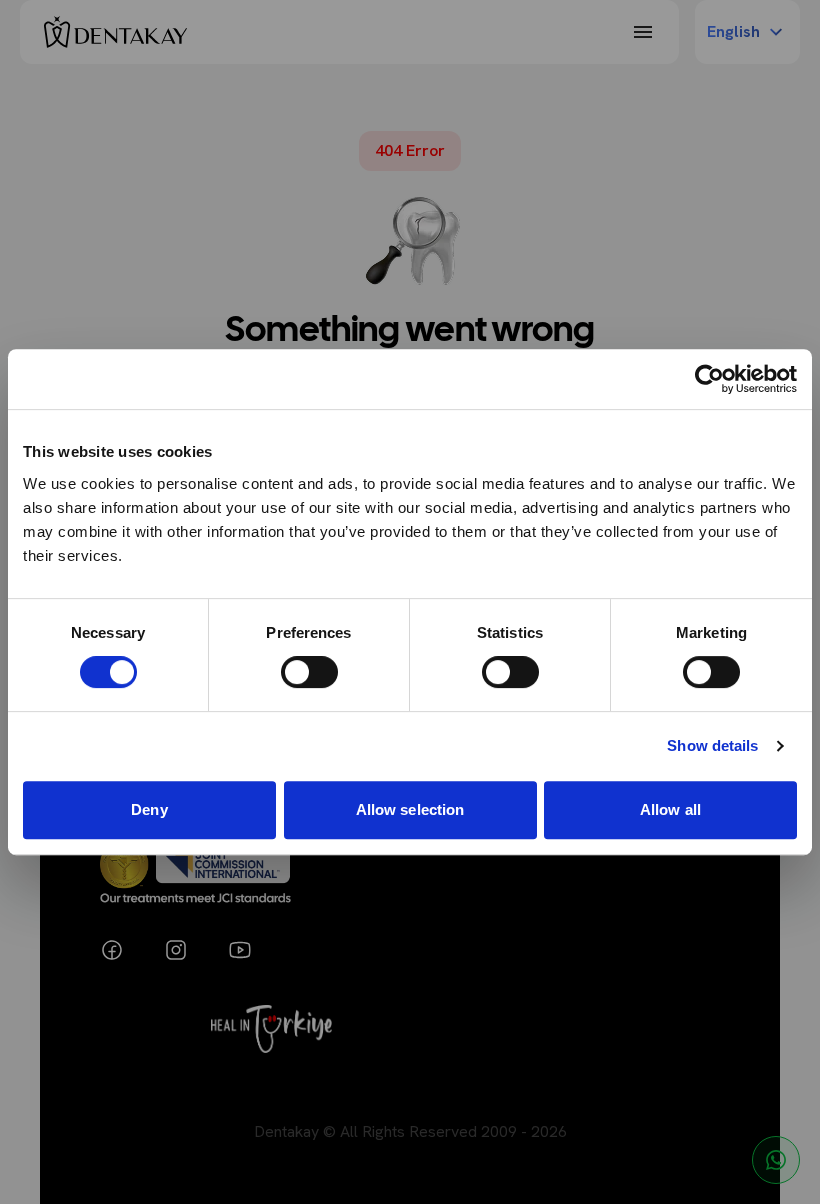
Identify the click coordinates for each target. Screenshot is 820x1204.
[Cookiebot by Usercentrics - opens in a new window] (709, 379)
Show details (712, 745)
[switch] (309, 672)
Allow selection (410, 809)
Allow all (670, 809)
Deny (149, 809)
